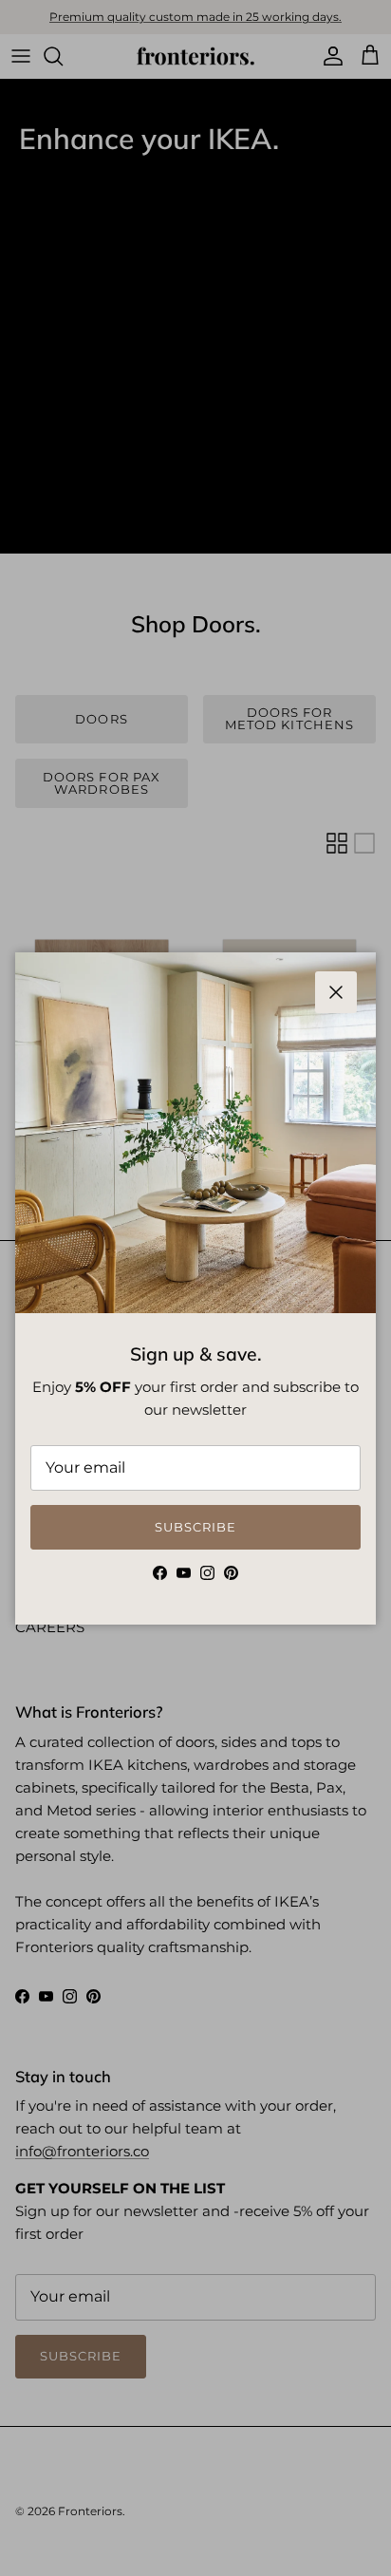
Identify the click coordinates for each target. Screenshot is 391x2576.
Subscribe (195, 1527)
